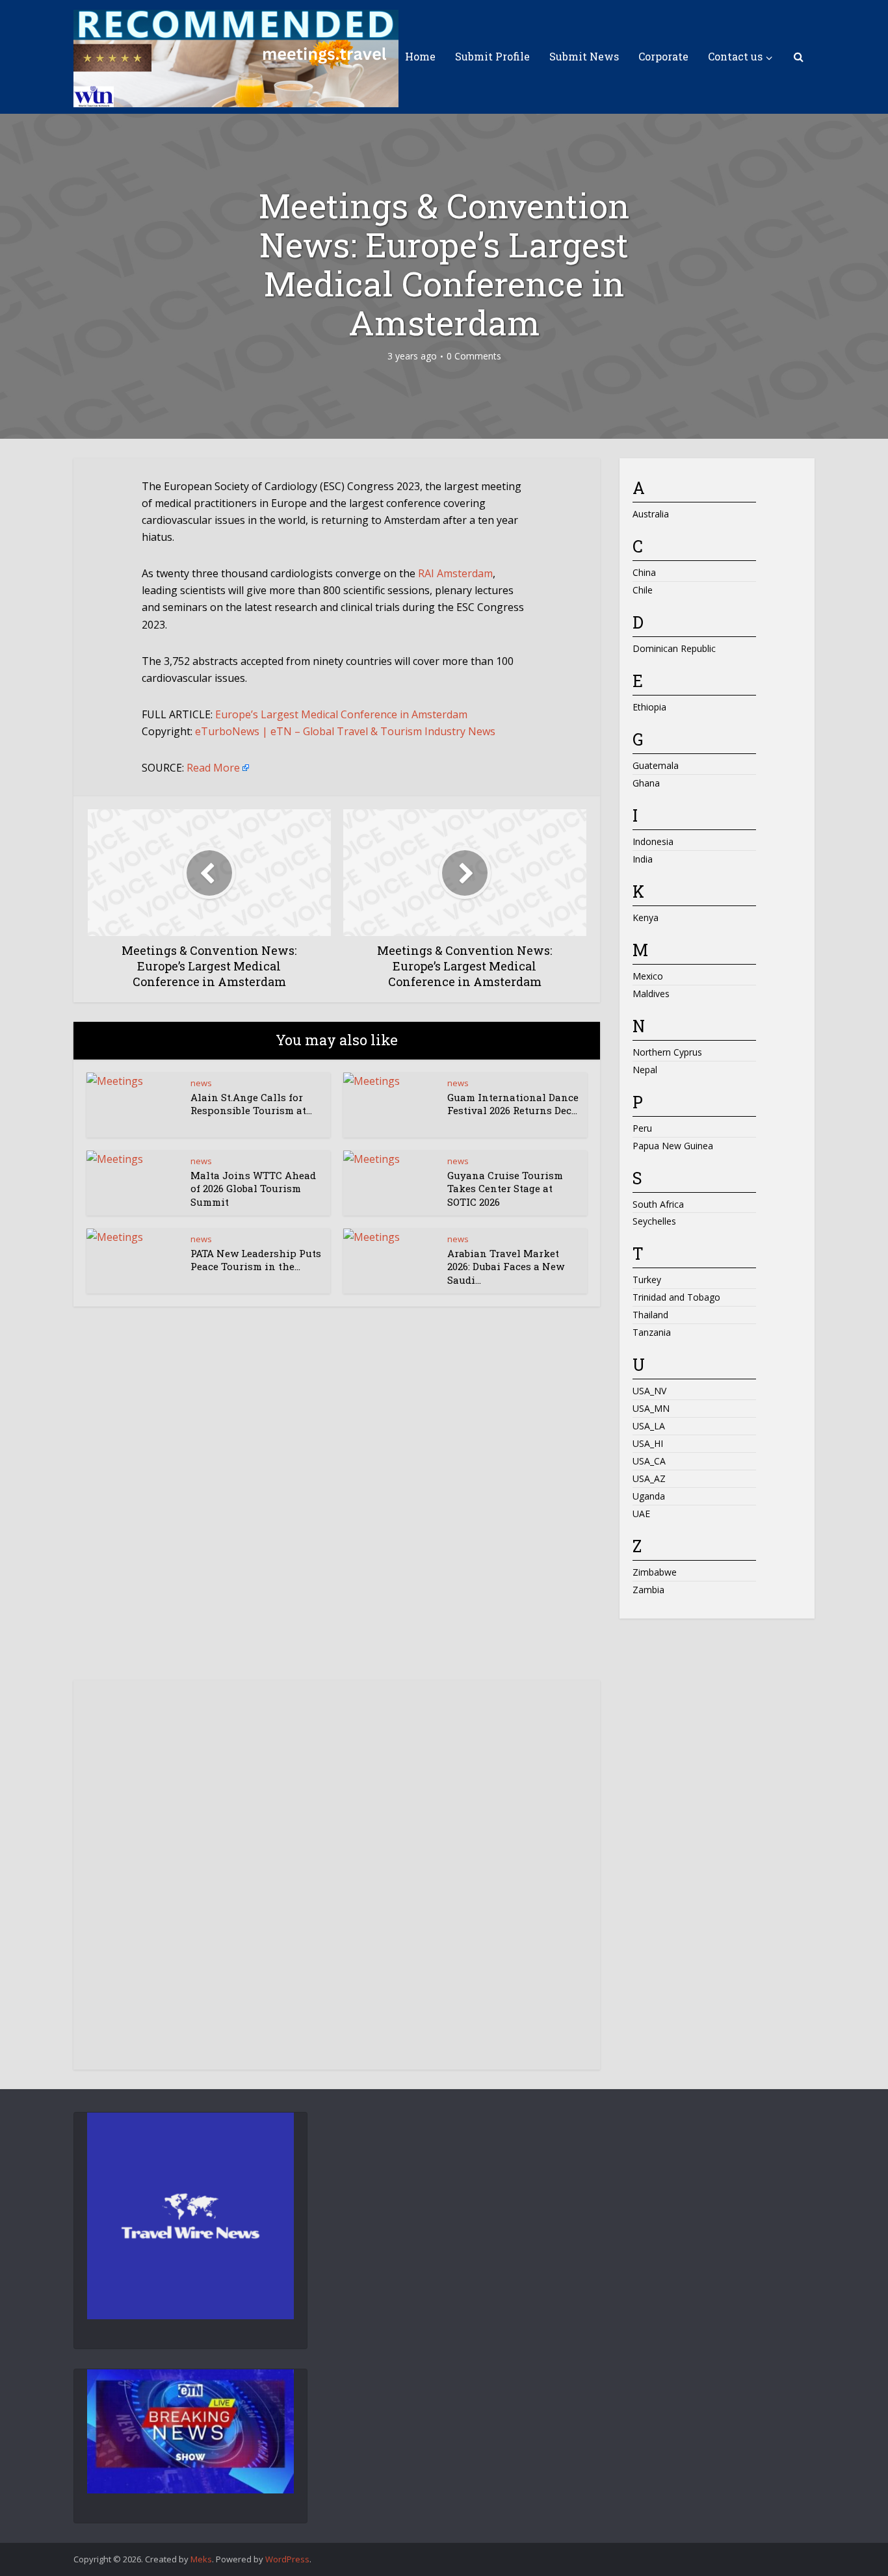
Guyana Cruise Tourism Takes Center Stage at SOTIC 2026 (505, 1189)
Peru (642, 1128)
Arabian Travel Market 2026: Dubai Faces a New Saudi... (506, 1267)
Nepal (645, 1070)
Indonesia (653, 841)
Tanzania (652, 1332)
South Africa (658, 1204)
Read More (213, 768)
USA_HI (648, 1443)
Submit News (584, 56)
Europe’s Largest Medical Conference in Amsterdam (341, 714)
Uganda (649, 1496)
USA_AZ (649, 1478)
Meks (201, 2559)
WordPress (287, 2559)
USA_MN (651, 1408)
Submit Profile (492, 56)
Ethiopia (649, 707)
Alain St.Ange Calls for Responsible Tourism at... (251, 1104)
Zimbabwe (655, 1572)
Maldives (651, 994)
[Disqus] (337, 1505)
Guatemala (656, 765)
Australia (651, 514)
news (201, 1083)
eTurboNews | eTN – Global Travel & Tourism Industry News (345, 731)
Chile (643, 590)
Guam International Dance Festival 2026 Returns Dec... (513, 1104)
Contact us (735, 56)
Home (420, 56)
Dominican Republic (674, 648)
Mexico (648, 976)
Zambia (648, 1590)
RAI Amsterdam (455, 573)
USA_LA (649, 1426)
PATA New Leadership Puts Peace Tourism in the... (256, 1260)
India (643, 859)
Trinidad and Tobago (676, 1297)
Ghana (646, 783)
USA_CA (649, 1461)
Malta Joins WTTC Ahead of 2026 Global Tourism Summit (253, 1189)
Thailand (650, 1315)
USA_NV (649, 1391)
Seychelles (654, 1221)
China (644, 572)
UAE (641, 1514)
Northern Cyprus (667, 1052)
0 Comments (474, 356)
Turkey (647, 1280)
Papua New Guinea (673, 1146)
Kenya (646, 917)
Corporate (663, 56)
